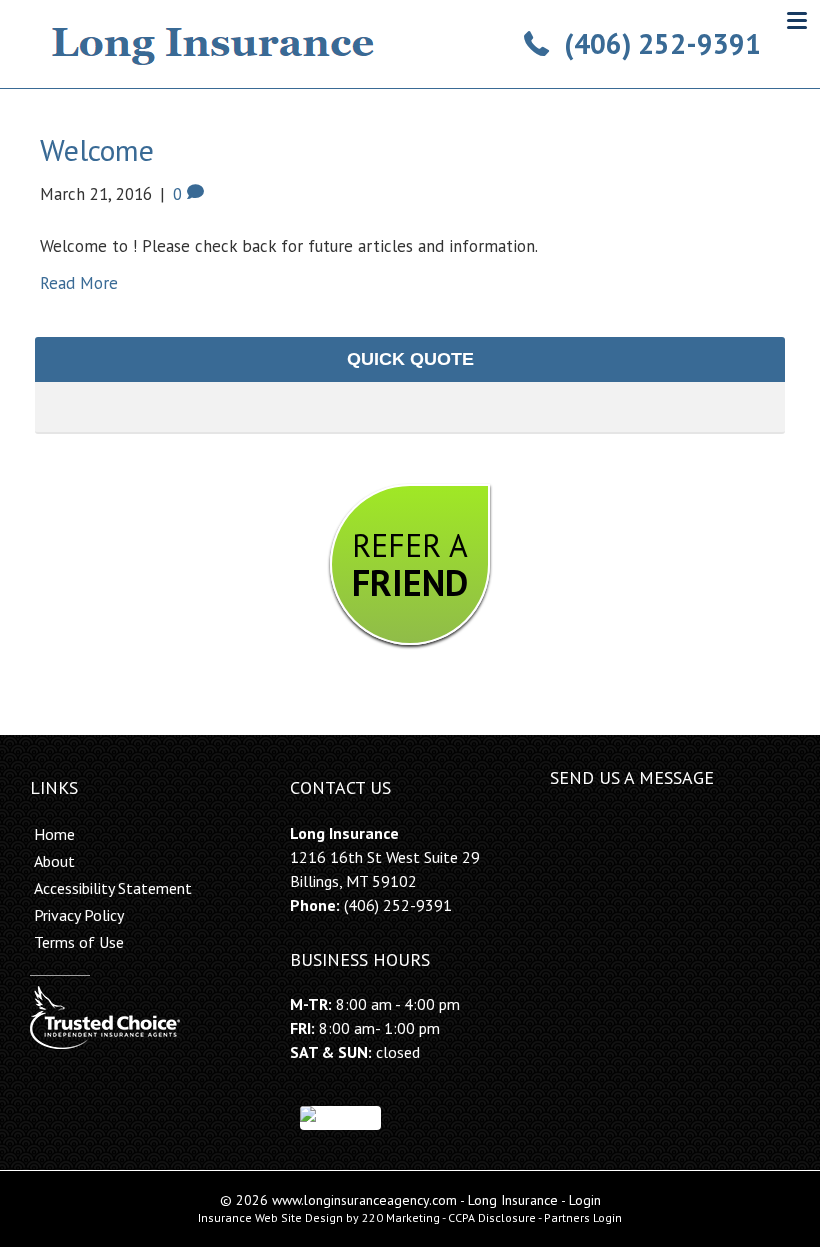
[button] (642, 44)
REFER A (410, 565)
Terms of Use (79, 942)
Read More (79, 283)
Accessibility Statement (113, 888)
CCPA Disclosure (492, 1217)
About (54, 861)
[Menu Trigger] (797, 20)
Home (54, 834)
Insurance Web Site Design (270, 1217)
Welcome (97, 149)
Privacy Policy (79, 915)
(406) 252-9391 (398, 905)
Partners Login (583, 1217)
